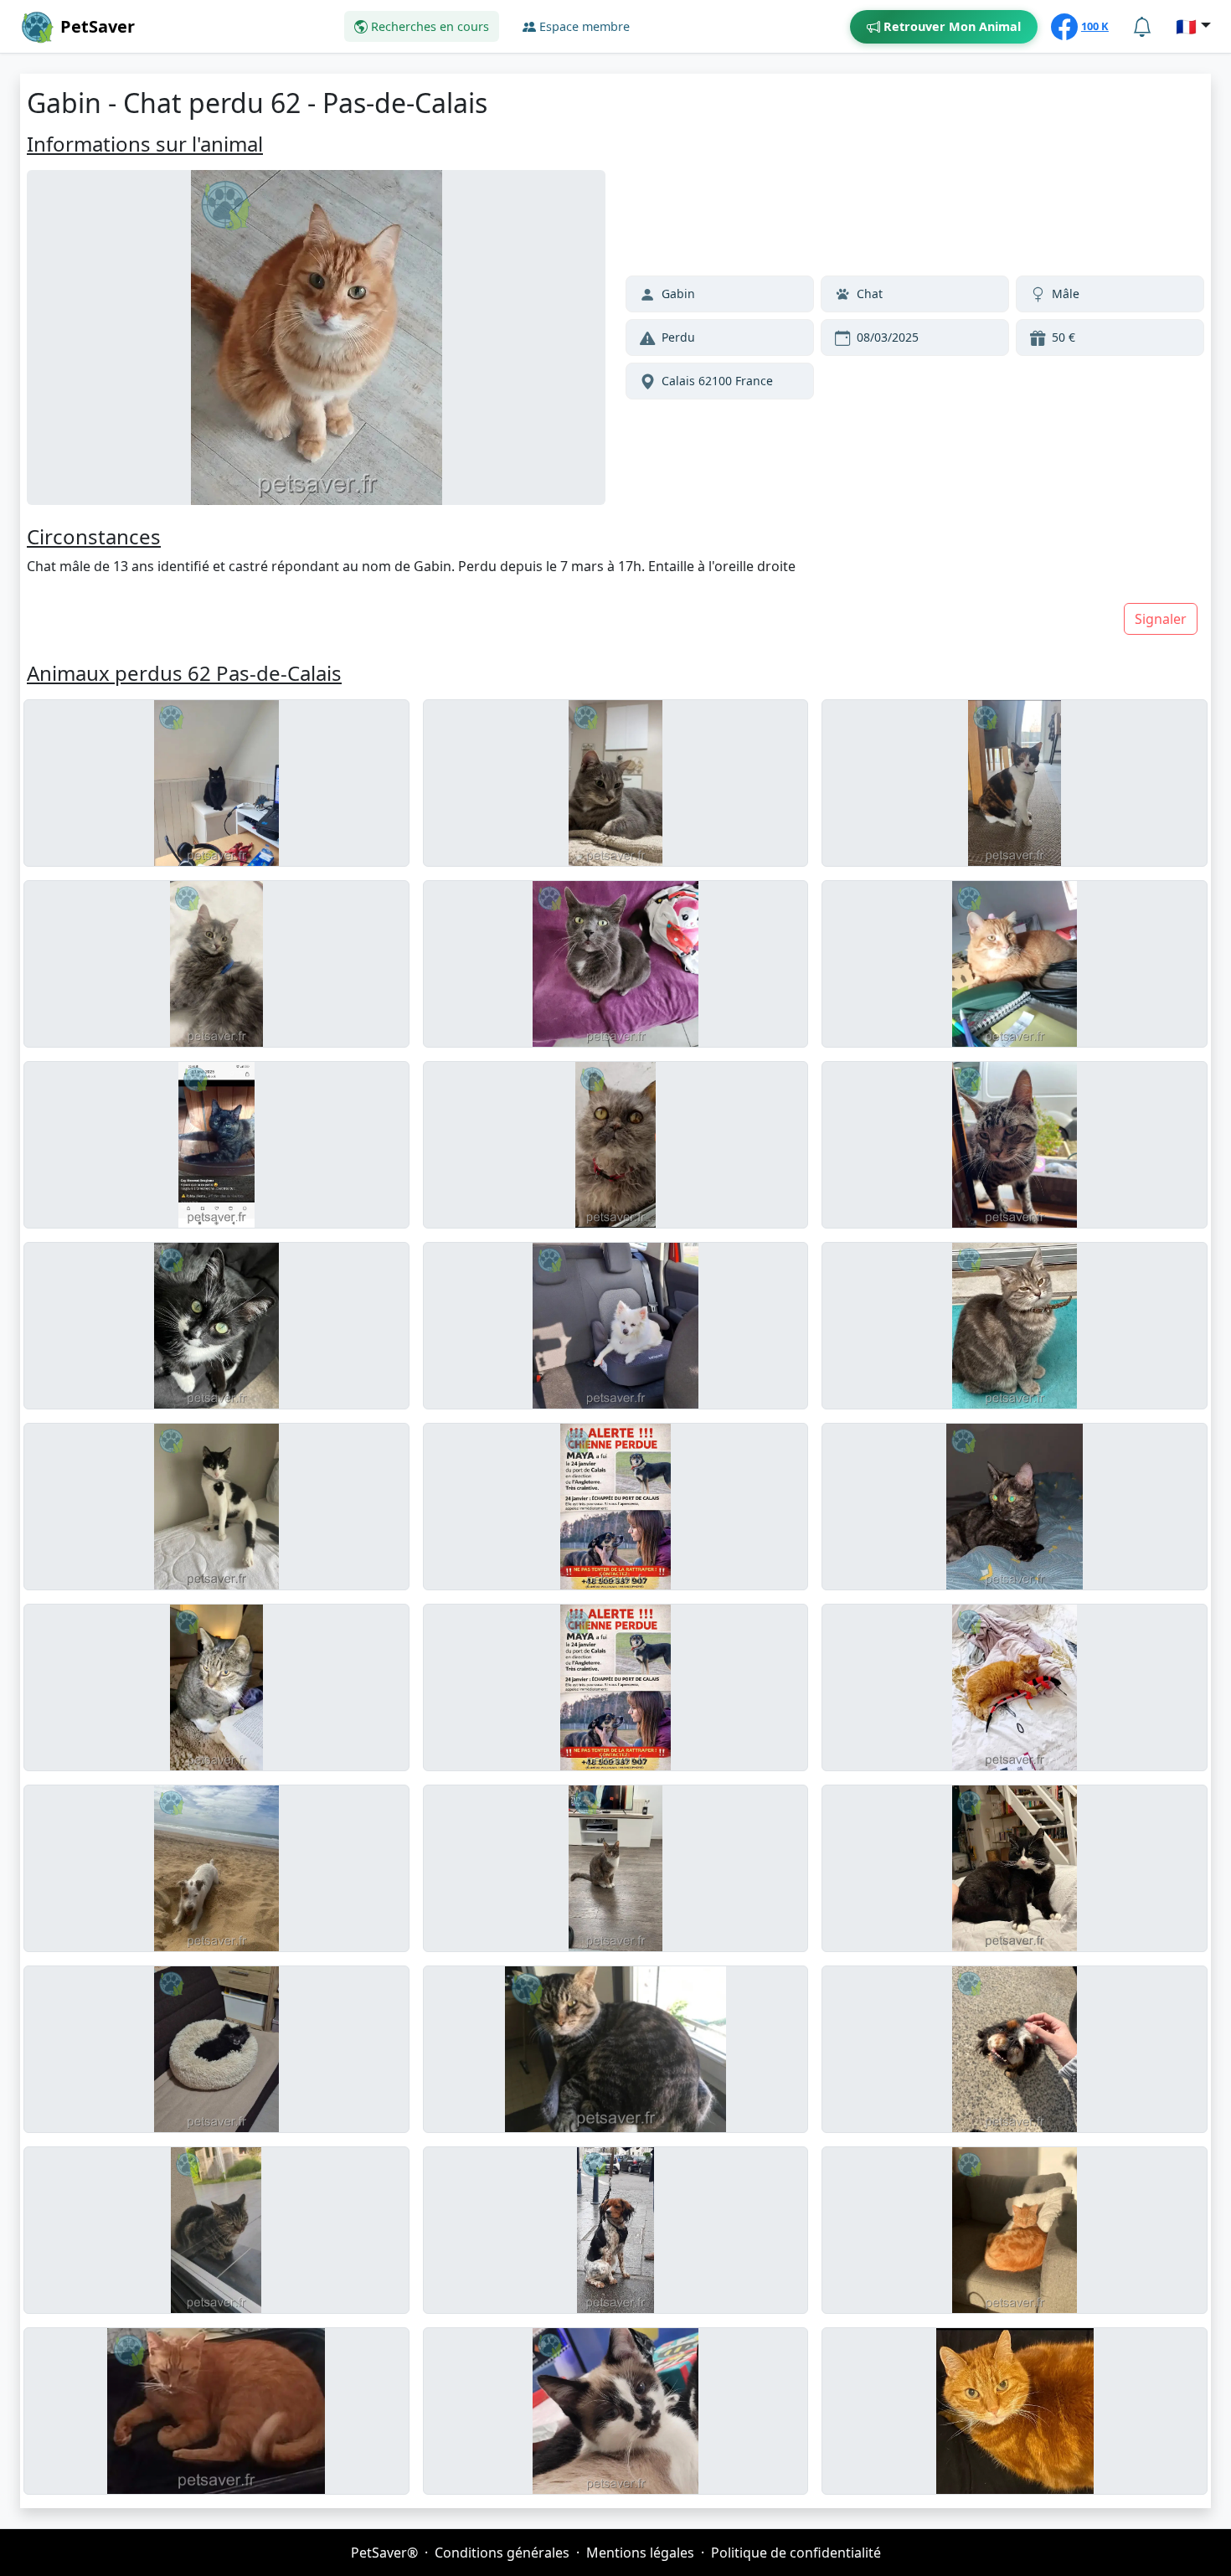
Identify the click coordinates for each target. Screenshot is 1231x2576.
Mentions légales (640, 2553)
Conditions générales (502, 2553)
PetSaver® (384, 2553)
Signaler (1161, 619)
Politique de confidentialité (796, 2553)
